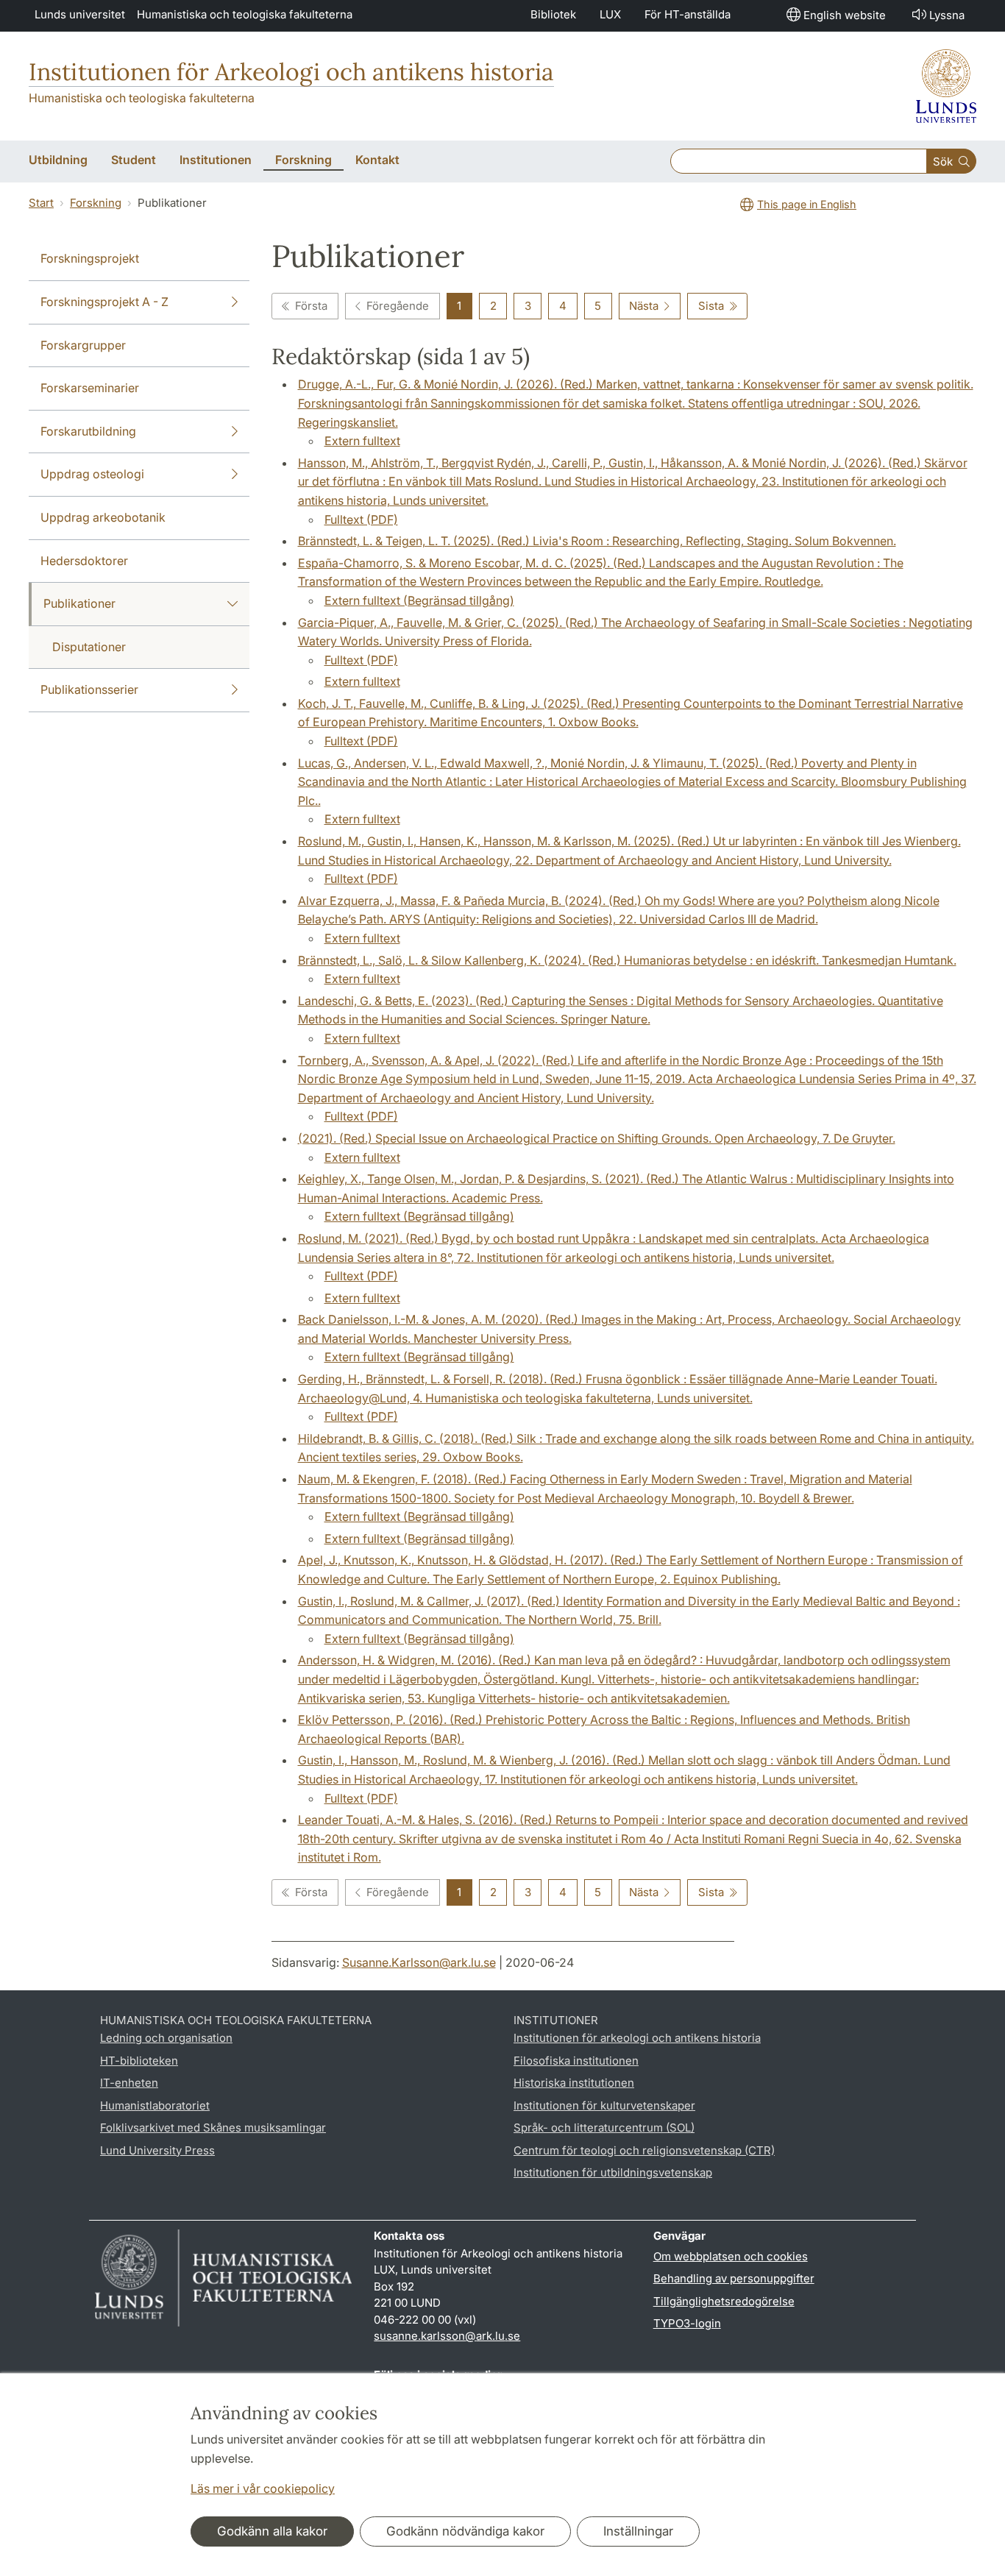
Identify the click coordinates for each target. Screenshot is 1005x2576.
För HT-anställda (688, 14)
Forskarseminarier (90, 388)
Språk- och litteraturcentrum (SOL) (604, 2128)
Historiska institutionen (574, 2083)
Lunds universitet (80, 14)
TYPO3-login (687, 2323)
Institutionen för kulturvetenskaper (604, 2105)
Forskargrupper (83, 345)
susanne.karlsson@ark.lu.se (447, 2336)
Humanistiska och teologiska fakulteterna (245, 14)
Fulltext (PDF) (361, 519)
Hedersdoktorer (84, 561)
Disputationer (89, 647)
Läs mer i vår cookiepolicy (263, 2488)
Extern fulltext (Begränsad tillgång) (419, 600)
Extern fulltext (362, 441)
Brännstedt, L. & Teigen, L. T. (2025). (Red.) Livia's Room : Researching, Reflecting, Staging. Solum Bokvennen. (597, 541)
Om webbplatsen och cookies (731, 2256)
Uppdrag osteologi (92, 474)
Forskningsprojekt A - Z (104, 302)
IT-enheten (129, 2083)
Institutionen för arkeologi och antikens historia (637, 2038)
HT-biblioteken (139, 2061)
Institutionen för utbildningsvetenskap (613, 2172)
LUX (610, 14)
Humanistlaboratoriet (155, 2105)
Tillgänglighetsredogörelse (724, 2301)
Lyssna (947, 15)
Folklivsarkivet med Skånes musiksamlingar (213, 2128)
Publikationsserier (89, 689)
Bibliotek (553, 14)
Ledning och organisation (166, 2038)
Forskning (96, 203)
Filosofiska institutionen (576, 2061)
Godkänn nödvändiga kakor (465, 2531)
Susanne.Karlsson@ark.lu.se (419, 1962)
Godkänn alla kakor (272, 2531)
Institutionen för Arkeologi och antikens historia (291, 72)
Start (41, 203)
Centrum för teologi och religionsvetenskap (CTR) (644, 2150)
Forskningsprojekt (90, 258)
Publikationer (79, 603)
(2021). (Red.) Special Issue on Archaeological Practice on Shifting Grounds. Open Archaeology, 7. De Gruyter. (597, 1138)
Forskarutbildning (88, 431)
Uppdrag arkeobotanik (103, 517)
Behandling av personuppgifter (734, 2278)
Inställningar (638, 2531)
